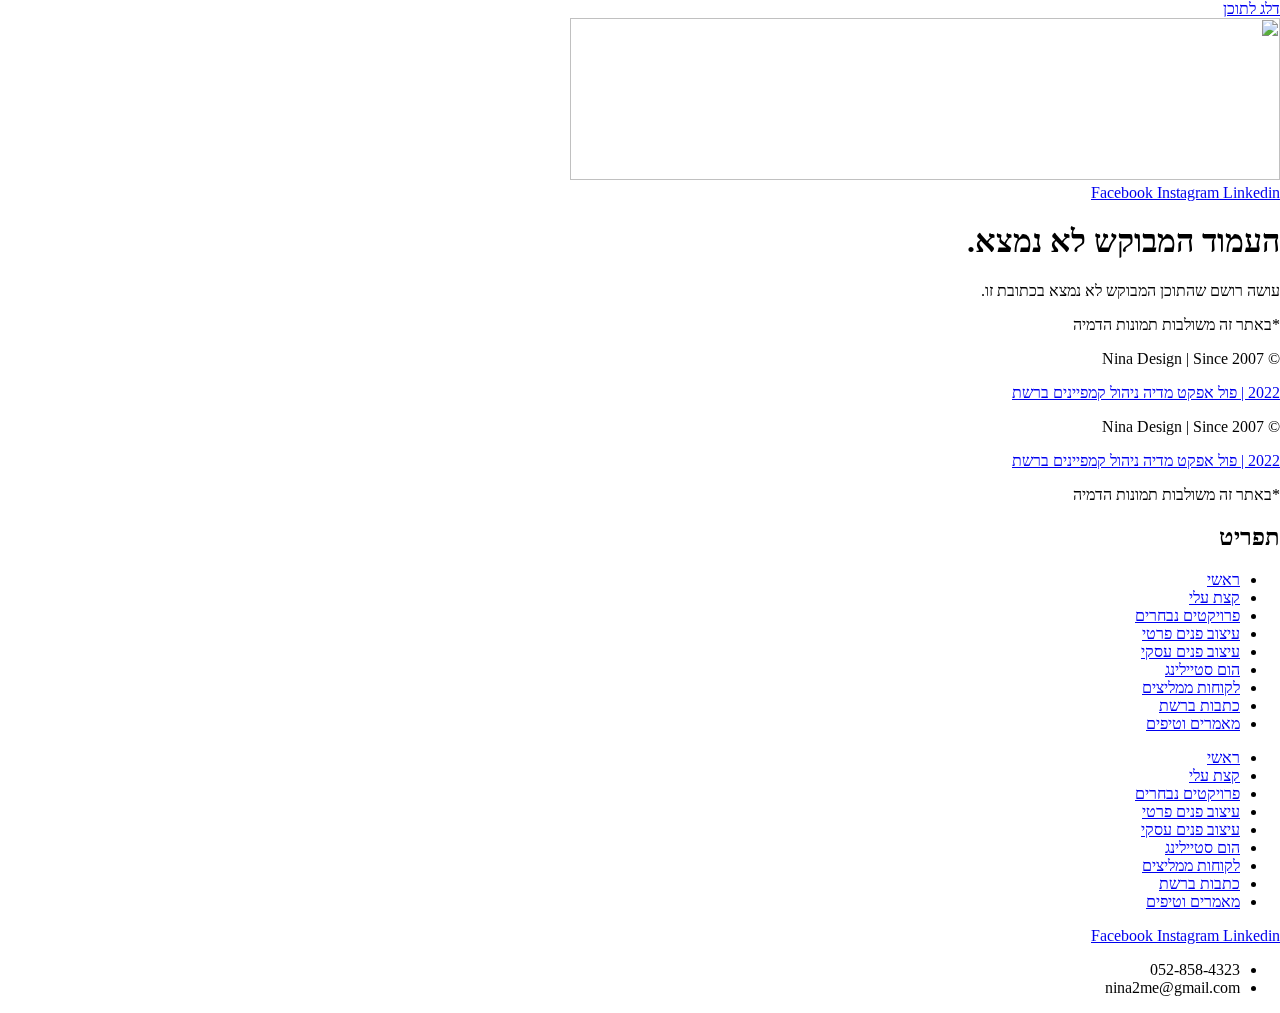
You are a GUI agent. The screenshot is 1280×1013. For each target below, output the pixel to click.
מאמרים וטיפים (1193, 723)
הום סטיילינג (1202, 669)
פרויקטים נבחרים (1187, 615)
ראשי (1223, 579)
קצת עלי (1214, 597)
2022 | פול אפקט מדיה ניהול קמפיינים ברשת (1146, 392)
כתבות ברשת (1199, 705)
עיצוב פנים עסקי (1190, 651)
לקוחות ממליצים (1191, 687)
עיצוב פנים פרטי (1191, 633)
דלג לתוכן (1251, 8)
